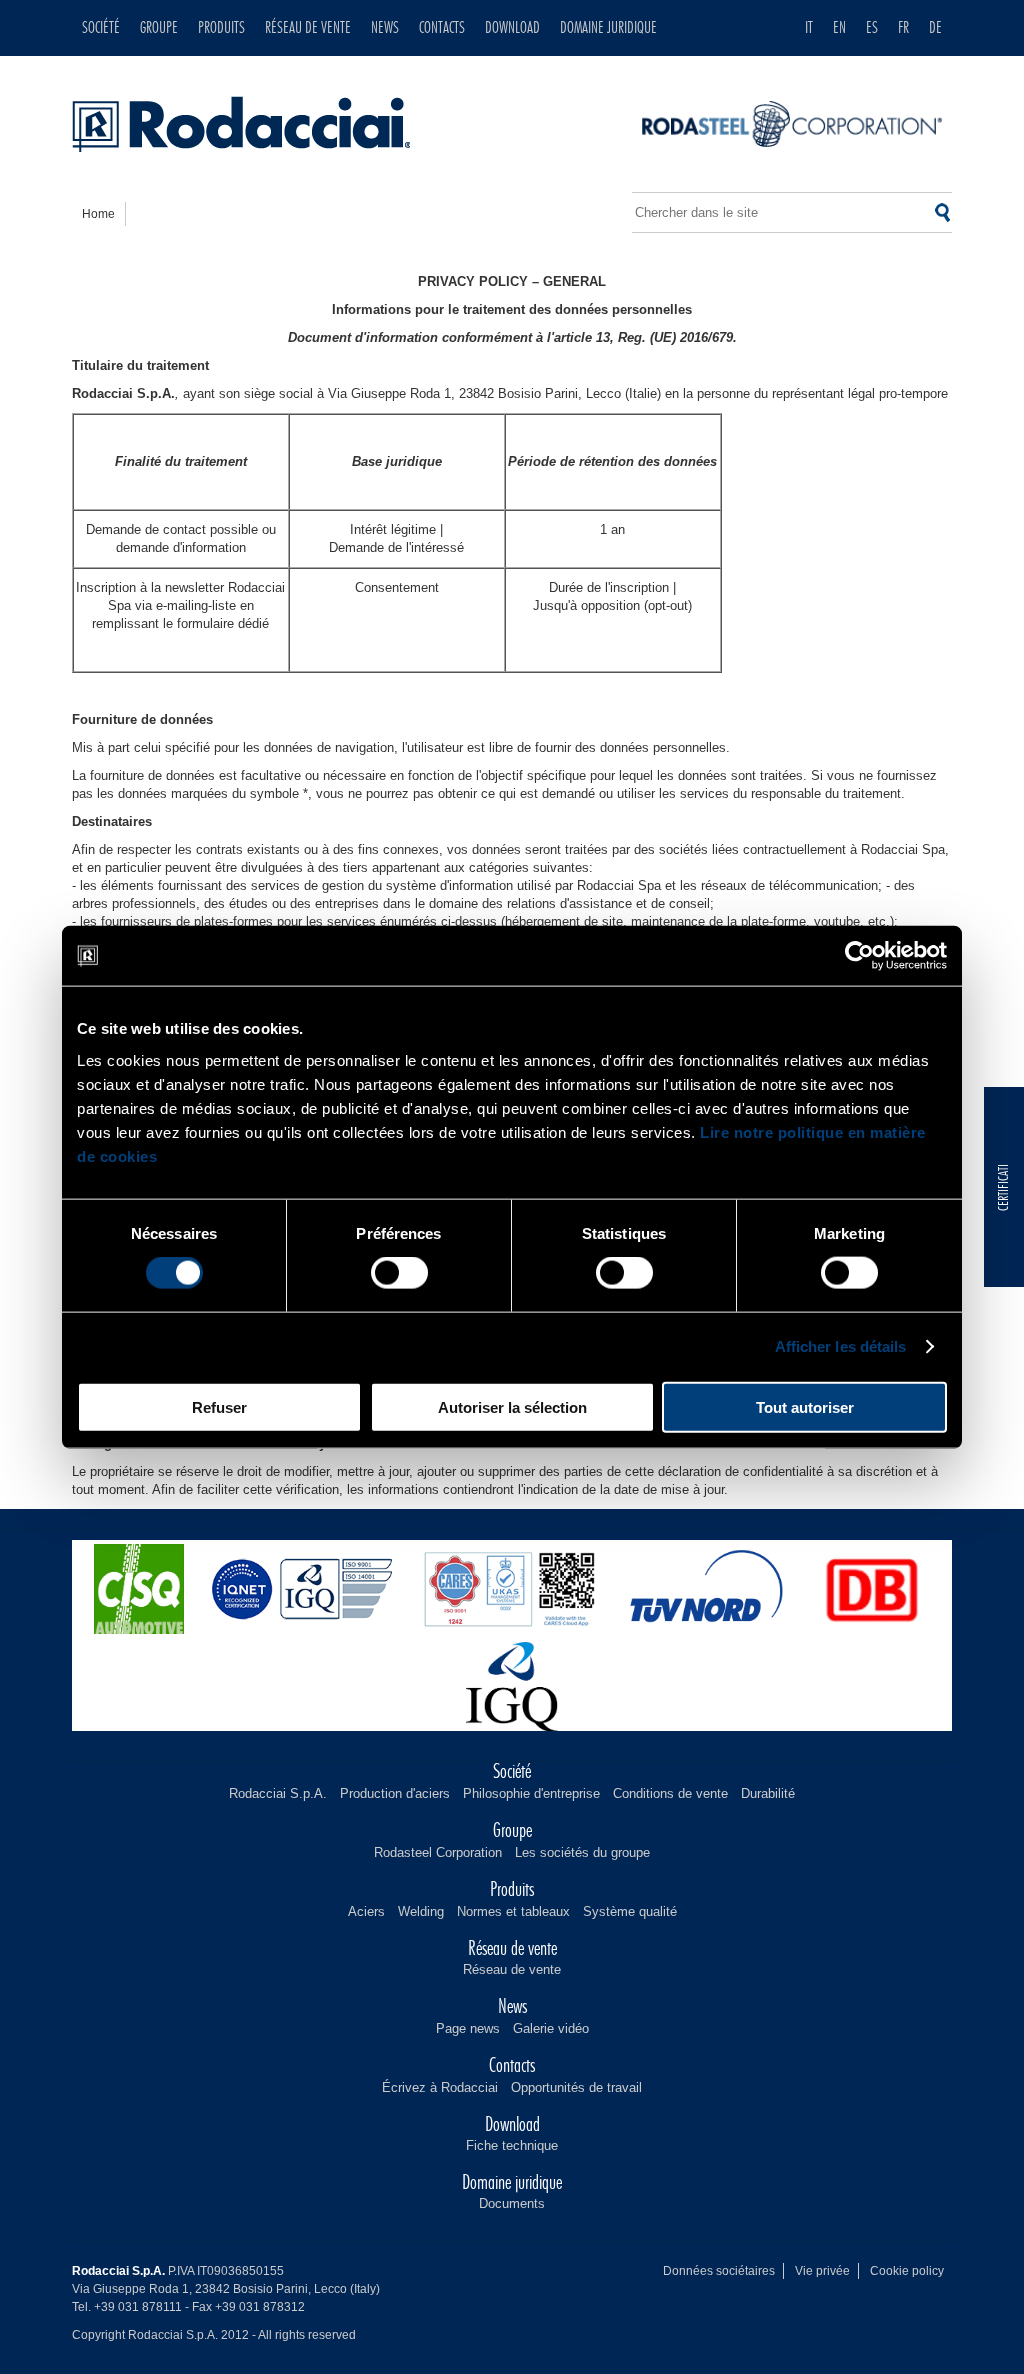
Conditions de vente (670, 1793)
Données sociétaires (719, 2271)
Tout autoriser (805, 1406)
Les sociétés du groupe (582, 1852)
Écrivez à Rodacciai (440, 2087)
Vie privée (822, 2271)
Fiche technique (512, 2145)
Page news (468, 2028)
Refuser (219, 1406)
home (98, 214)
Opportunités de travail (576, 2087)
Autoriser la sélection (512, 1406)
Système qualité (630, 1911)
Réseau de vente (512, 1969)
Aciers (366, 1911)
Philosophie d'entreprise (531, 1793)
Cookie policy (907, 2271)
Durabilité (768, 1793)
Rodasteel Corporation (438, 1852)
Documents (512, 2203)
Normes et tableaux (513, 1911)
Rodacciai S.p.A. (278, 1793)
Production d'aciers (395, 1793)
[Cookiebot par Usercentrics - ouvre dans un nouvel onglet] (859, 956)
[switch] (399, 1273)
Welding (421, 1911)
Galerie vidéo (551, 2028)
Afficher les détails (841, 1346)
